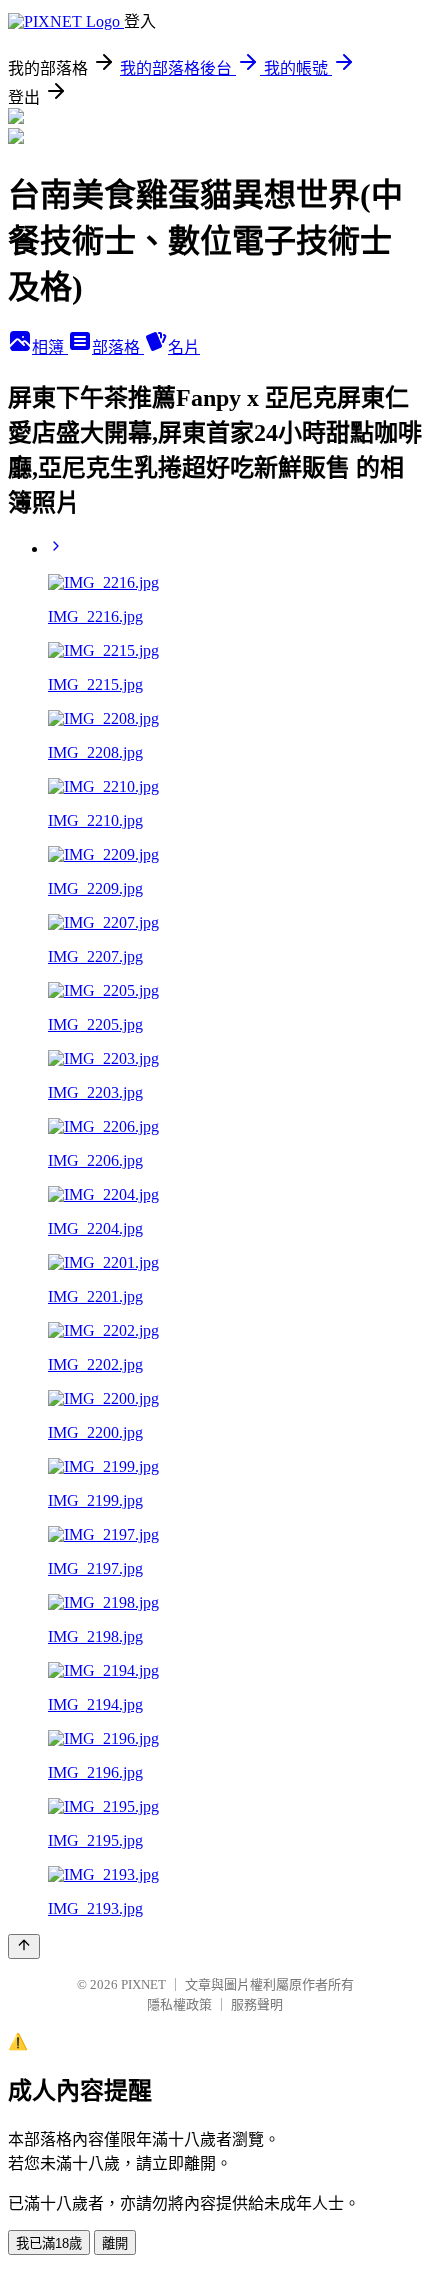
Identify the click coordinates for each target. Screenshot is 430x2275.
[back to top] (24, 1946)
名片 (184, 347)
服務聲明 (257, 2004)
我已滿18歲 (49, 2243)
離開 (115, 2243)
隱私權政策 (179, 2004)
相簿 (50, 347)
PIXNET (143, 1984)
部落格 (118, 347)
